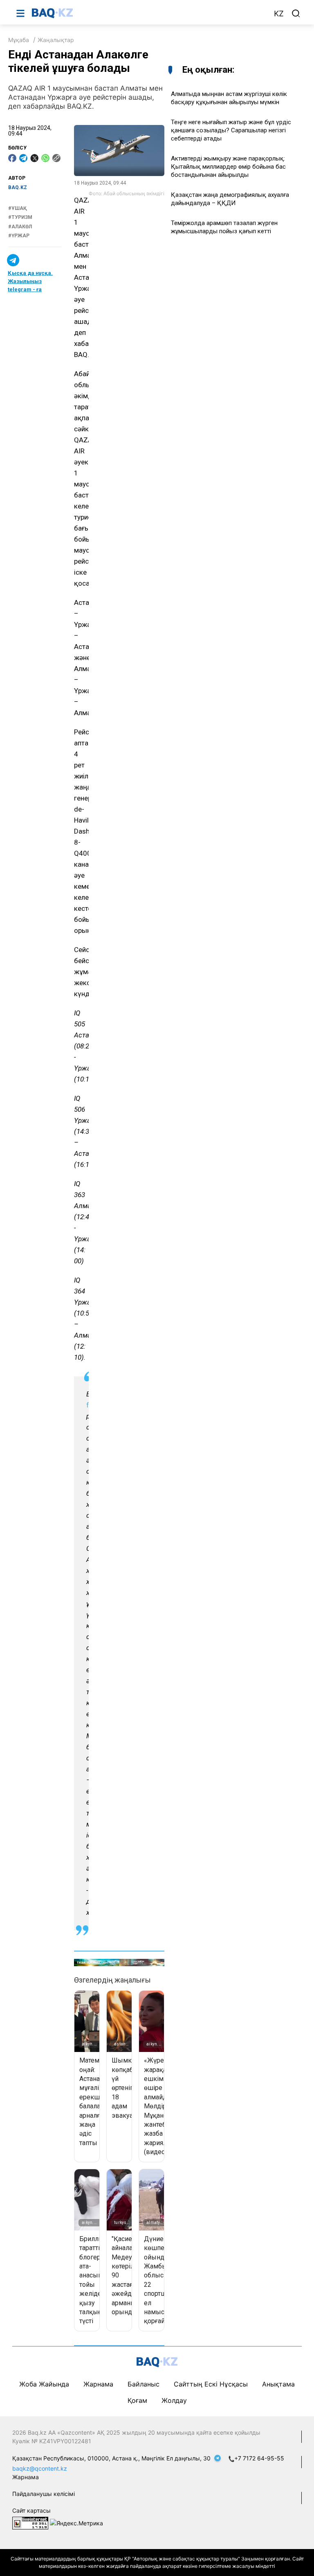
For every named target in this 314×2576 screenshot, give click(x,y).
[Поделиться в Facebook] (12, 158)
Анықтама (278, 2384)
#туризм (20, 217)
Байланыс (144, 2384)
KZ (279, 14)
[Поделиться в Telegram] (23, 158)
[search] (296, 13)
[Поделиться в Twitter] (34, 158)
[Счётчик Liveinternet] (30, 2522)
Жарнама (98, 2384)
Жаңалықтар (56, 40)
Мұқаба (19, 40)
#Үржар (19, 236)
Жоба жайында (44, 2384)
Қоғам (137, 2400)
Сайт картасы (31, 2510)
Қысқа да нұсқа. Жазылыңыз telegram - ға (30, 281)
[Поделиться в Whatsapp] (45, 158)
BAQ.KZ (18, 187)
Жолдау (174, 2400)
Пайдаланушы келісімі (44, 2494)
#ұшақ (18, 208)
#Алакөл (20, 227)
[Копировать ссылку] (56, 158)
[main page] (148, 13)
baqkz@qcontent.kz (40, 2468)
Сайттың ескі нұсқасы (211, 2384)
